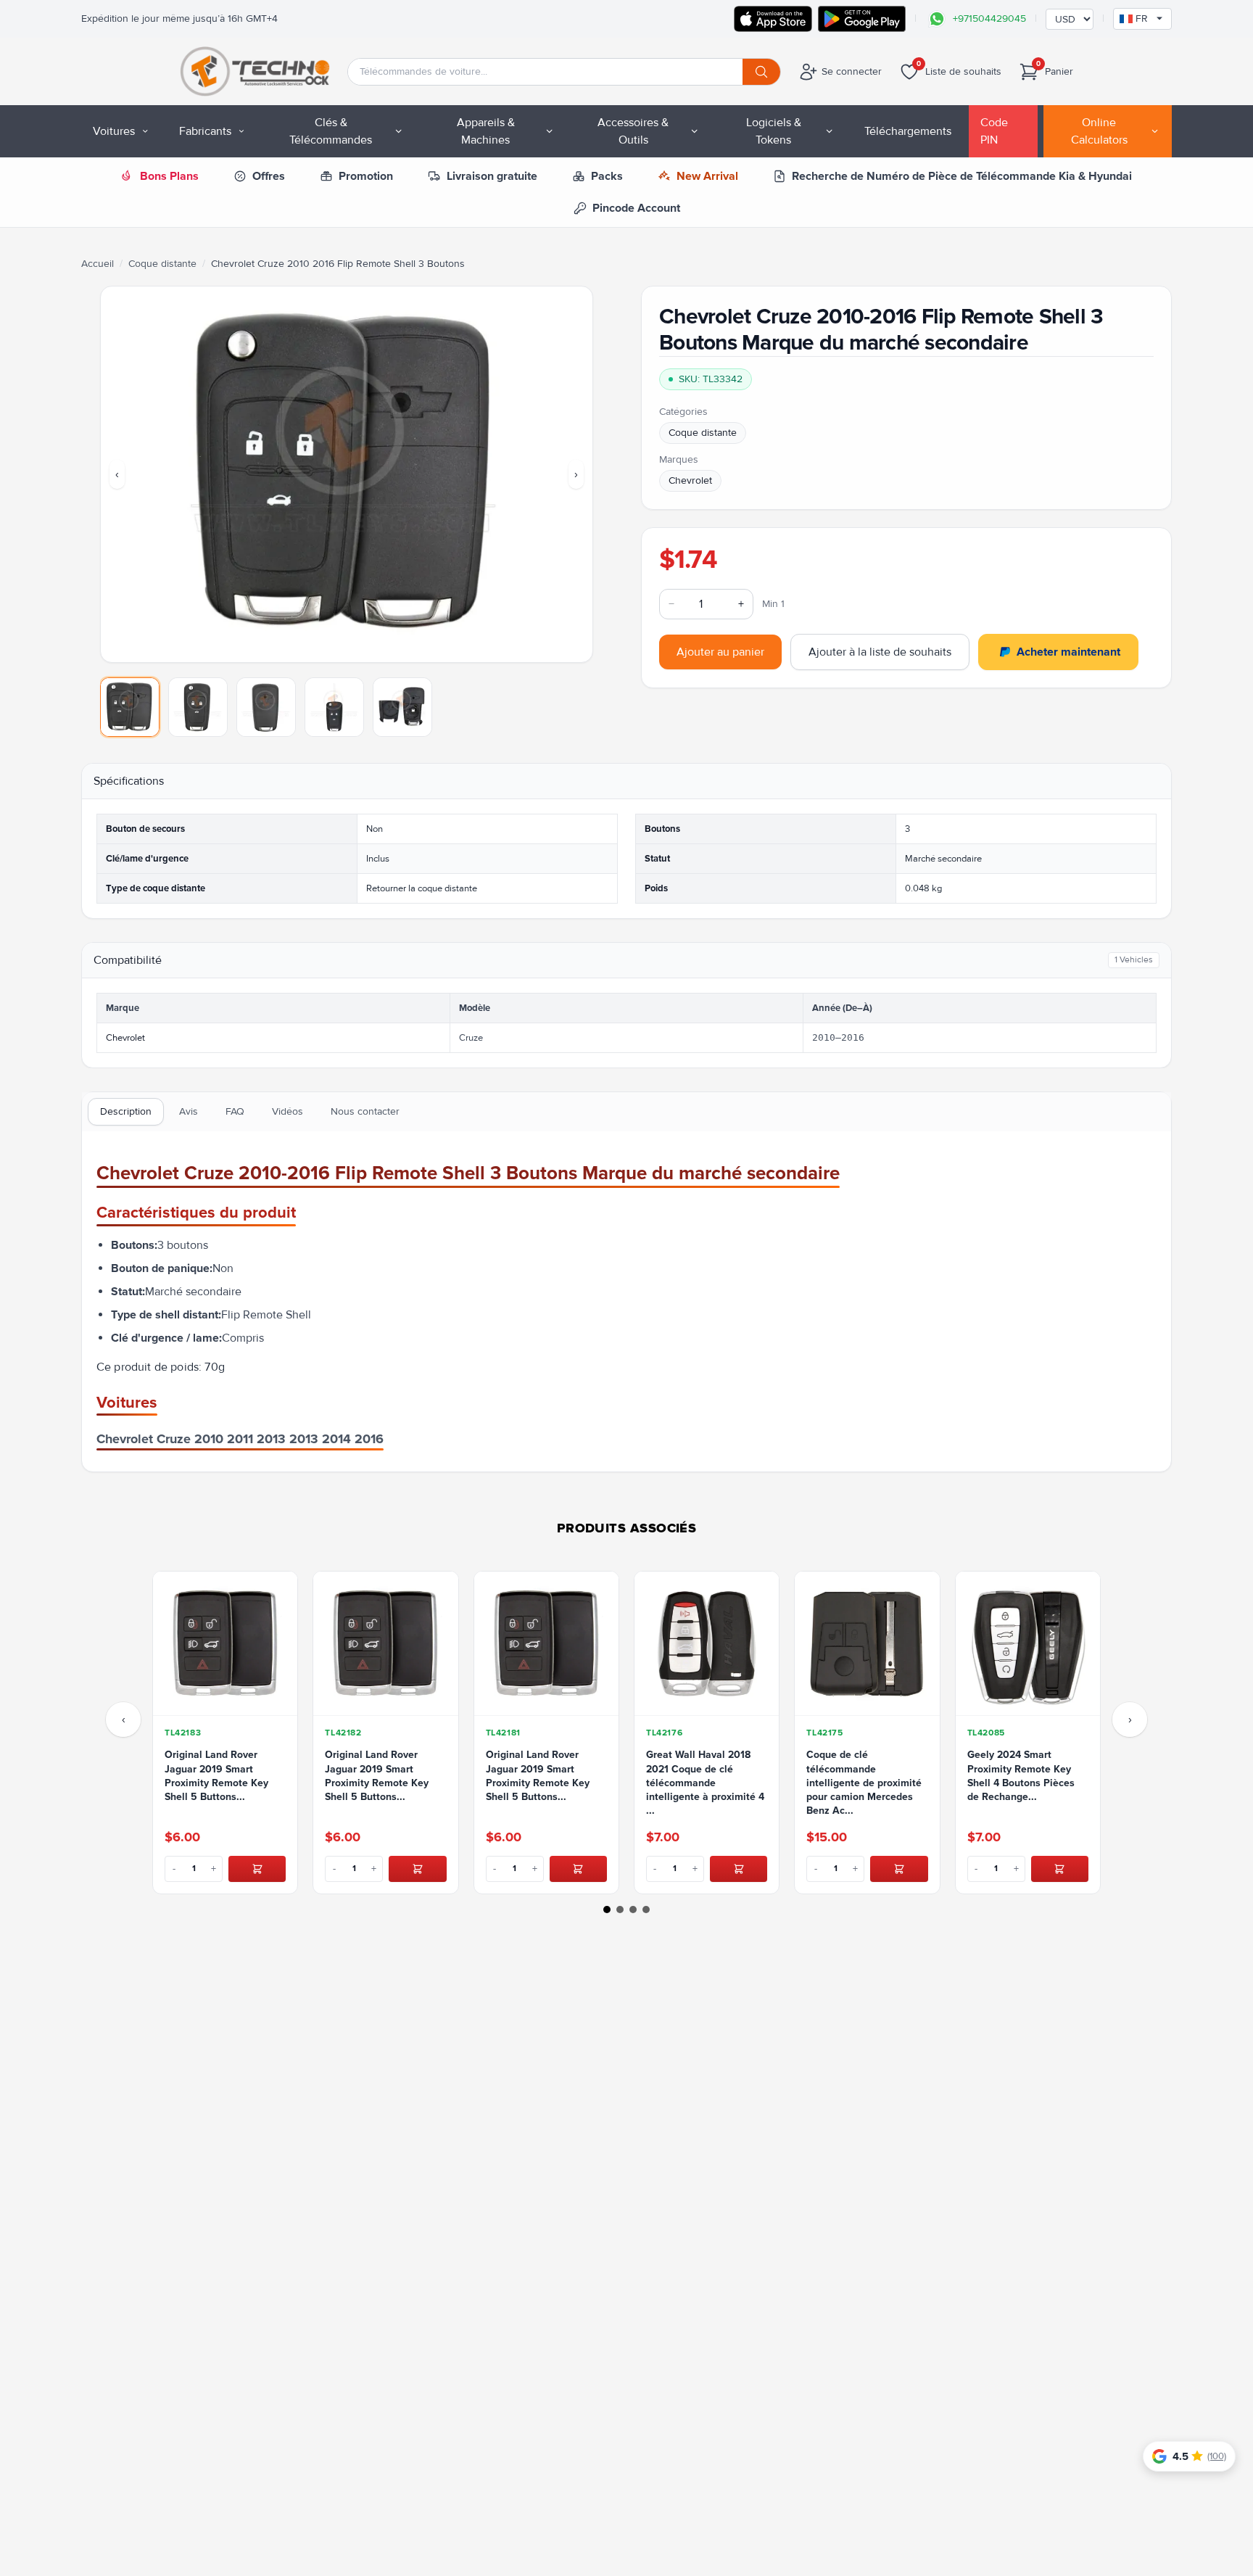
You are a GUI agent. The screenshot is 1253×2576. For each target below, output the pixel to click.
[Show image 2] (198, 707)
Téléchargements (908, 131)
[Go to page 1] (607, 1910)
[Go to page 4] (646, 1910)
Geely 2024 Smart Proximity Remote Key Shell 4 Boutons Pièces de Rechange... (1021, 1776)
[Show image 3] (266, 707)
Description (126, 1111)
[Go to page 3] (633, 1910)
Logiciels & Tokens (774, 131)
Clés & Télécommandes (331, 131)
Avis (189, 1111)
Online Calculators (1099, 131)
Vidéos (288, 1111)
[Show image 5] (402, 707)
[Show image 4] (334, 707)
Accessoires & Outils (633, 131)
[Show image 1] (130, 707)
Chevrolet (690, 480)
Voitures (114, 131)
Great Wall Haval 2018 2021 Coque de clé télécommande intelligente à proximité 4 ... (705, 1783)
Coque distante (162, 264)
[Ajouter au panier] (257, 1869)
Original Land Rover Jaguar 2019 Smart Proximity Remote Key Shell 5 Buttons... (216, 1776)
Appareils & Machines (486, 131)
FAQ (235, 1111)
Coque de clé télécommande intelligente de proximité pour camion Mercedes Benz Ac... (864, 1783)
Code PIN (994, 131)
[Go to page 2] (620, 1910)
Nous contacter (365, 1111)
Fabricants (205, 131)
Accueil (98, 264)
